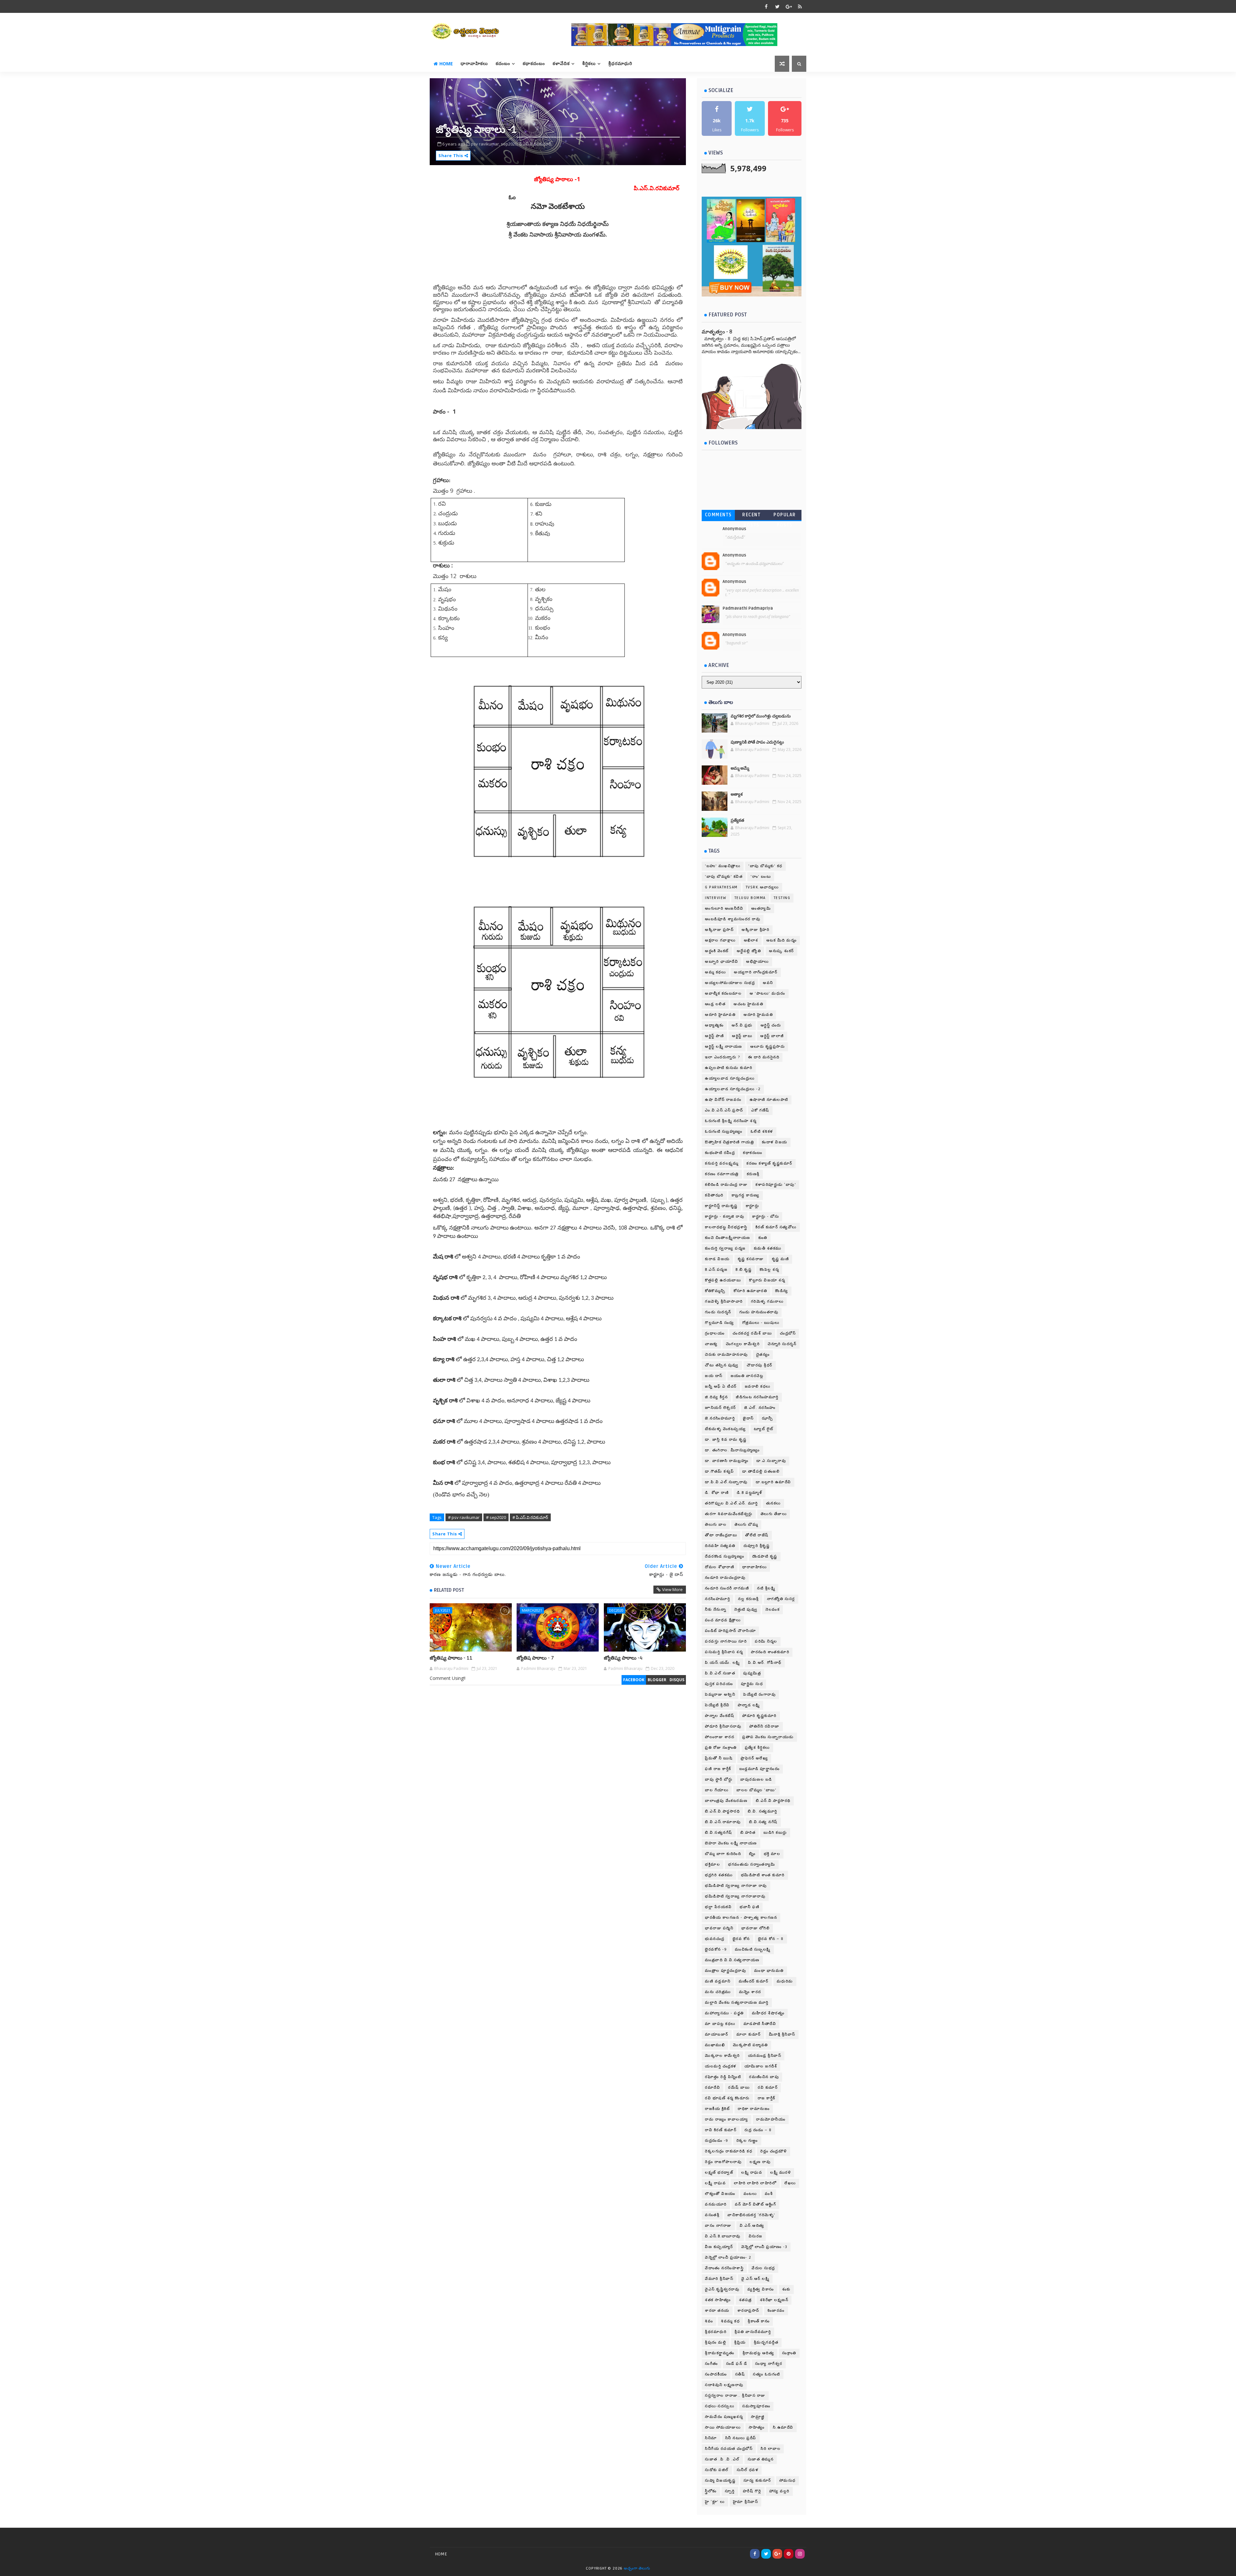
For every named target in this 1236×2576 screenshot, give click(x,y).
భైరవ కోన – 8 (771, 1939)
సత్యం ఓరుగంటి (767, 2374)
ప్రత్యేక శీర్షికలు (757, 1748)
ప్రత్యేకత (737, 820)
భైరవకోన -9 (716, 1949)
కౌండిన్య (782, 1291)
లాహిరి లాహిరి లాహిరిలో (755, 2183)
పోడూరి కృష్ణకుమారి (759, 1716)
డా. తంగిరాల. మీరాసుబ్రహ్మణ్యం (732, 1450)
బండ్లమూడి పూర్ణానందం (760, 1769)
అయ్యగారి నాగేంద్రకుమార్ (756, 972)
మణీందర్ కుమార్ (754, 1981)
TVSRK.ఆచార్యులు (762, 887)
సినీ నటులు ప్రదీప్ (741, 2438)
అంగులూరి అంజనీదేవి (724, 909)
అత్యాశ (737, 794)
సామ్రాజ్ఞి (758, 2417)
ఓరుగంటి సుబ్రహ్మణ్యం (724, 1132)
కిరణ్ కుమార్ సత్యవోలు (776, 1227)
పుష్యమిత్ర (752, 1673)
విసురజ (756, 2236)
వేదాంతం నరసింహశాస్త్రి (724, 2268)
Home (446, 64)
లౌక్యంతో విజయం (720, 2194)
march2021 (532, 1610)
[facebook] (766, 6)
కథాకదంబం (534, 64)
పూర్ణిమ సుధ (752, 1684)
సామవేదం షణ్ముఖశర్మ (724, 2417)
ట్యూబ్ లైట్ (764, 1429)
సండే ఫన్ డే (737, 2364)
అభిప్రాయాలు (758, 962)
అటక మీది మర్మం (782, 940)
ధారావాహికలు (474, 64)
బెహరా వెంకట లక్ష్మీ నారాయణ (731, 1843)
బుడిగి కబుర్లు (775, 1833)
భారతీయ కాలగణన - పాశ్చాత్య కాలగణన (741, 1918)
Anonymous (734, 529)
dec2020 (616, 1610)
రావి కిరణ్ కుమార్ (721, 2130)
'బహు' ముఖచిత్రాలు (723, 866)
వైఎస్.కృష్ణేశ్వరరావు (722, 2289)
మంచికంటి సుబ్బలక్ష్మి (753, 1949)
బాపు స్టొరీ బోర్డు (719, 1780)
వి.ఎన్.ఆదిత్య (752, 2226)
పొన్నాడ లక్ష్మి (749, 1705)
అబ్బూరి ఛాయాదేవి (721, 962)
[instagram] (800, 2554)
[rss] (800, 6)
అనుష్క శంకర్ (782, 951)
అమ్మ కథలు (715, 972)
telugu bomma (750, 898)
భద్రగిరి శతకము (719, 1875)
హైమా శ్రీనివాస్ (746, 2502)
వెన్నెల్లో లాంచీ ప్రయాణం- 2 (728, 2258)
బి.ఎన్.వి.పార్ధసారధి (722, 1811)
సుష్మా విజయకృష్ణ (720, 2481)
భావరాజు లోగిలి (755, 1928)
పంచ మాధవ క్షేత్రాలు (723, 1620)
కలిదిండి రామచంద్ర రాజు (726, 1185)
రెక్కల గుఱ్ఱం (747, 2141)
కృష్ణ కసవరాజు (751, 1259)
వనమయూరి (716, 2204)
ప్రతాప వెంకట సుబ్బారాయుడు (768, 1737)
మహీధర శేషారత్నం (768, 2013)
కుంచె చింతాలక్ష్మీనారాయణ (728, 1238)
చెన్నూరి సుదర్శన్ (782, 1344)
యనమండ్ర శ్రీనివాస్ (765, 2056)
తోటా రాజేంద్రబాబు (721, 1535)
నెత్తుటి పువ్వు (746, 1610)
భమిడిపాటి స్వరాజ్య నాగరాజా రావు (736, 1886)
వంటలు (750, 2194)
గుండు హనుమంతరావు (759, 1312)
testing (782, 898)
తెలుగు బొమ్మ (746, 1525)
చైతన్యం (763, 1355)
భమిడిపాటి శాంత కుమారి (763, 1875)
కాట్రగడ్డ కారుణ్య (746, 1195)
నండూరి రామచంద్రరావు (725, 1578)
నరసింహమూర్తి (717, 1599)
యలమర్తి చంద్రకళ (721, 2066)
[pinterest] (789, 2554)
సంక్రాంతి (789, 2353)
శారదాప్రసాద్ (748, 2311)
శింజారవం (776, 2311)
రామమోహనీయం (771, 2119)
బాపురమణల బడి (756, 1780)
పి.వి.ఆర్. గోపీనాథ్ (765, 1663)
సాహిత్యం (757, 2427)
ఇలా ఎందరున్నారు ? (722, 1057)
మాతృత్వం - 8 (717, 332)
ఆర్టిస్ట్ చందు (771, 1025)
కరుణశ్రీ (753, 1174)
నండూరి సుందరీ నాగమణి (727, 1588)
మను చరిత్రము (718, 1992)
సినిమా (711, 2438)
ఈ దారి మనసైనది (764, 1057)
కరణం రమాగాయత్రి (722, 1174)
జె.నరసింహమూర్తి (720, 1418)
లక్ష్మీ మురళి (781, 2173)
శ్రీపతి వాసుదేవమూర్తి (753, 2332)
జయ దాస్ (714, 1376)
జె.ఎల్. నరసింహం (760, 1408)
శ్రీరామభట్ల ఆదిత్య (758, 2353)
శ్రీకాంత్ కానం (759, 2321)
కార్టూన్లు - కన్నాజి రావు (725, 1217)
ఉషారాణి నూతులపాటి (769, 1100)
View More (672, 1589)
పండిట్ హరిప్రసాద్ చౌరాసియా (730, 1631)
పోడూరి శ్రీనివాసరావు (723, 1726)
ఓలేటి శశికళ (762, 1132)
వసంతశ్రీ (712, 2215)
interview (716, 898)
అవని (768, 983)
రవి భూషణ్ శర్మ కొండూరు (727, 2098)
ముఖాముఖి (715, 2045)
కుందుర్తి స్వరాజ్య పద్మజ (725, 1248)
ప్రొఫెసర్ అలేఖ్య (754, 1758)
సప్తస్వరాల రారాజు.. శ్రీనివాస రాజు (735, 2396)
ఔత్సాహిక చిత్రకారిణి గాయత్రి (729, 1142)
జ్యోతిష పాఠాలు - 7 (535, 1658)
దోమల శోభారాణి (720, 1567)
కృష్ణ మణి (781, 1259)
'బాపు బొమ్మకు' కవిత (724, 877)
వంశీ (769, 2194)
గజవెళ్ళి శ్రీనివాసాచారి (724, 1302)
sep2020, (510, 144)
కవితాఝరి (714, 1195)
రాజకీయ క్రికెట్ (717, 2109)
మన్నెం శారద (750, 1992)
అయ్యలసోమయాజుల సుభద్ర (730, 983)
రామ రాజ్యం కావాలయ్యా (726, 2119)
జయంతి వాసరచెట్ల (747, 1376)
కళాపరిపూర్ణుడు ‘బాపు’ (776, 1185)
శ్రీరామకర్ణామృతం (720, 2353)
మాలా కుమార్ (749, 2034)
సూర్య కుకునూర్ (757, 2481)
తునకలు (773, 1503)
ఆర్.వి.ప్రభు (742, 1025)
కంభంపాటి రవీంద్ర (720, 1153)
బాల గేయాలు (717, 1790)
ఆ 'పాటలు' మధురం (768, 993)
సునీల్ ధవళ (748, 2470)
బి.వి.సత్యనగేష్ (719, 1833)
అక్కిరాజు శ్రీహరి (755, 930)
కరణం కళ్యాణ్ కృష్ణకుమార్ (769, 1163)
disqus (677, 1680)
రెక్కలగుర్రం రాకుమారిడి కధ (729, 2151)
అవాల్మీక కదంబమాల (723, 993)
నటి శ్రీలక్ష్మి (766, 1588)
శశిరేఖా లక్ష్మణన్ (774, 2300)
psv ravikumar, (485, 144)
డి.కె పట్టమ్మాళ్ (749, 1493)
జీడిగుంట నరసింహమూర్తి (757, 1397)
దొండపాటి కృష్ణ (765, 1556)
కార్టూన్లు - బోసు (766, 1217)
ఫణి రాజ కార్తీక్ (718, 1769)
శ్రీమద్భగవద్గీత (766, 2342)
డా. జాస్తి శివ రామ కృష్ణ (726, 1440)
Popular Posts (785, 516)
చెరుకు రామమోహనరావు (726, 1355)
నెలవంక (772, 1610)
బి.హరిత (748, 1833)
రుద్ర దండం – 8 (758, 2130)
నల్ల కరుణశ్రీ (749, 1599)
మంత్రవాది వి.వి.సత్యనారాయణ (732, 1960)
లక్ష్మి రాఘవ (752, 2173)
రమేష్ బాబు (739, 2088)
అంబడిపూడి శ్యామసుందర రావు (733, 919)
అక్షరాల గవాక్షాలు (720, 940)
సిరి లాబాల (771, 2449)
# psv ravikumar (464, 1517)
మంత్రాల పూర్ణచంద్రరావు (726, 1971)
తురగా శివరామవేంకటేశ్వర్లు (729, 1514)
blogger (657, 1680)
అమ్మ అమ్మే (740, 768)
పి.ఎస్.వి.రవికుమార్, (536, 144)
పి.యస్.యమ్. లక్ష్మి (722, 1663)
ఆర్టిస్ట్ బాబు (742, 1036)
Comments (718, 515)
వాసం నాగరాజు (718, 2226)
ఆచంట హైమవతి (748, 1004)
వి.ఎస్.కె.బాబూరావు (723, 2236)
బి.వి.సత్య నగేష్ (763, 1822)
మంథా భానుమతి (769, 1971)
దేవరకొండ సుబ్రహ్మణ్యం (725, 1556)
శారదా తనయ (717, 2311)
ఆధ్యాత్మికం (714, 1025)
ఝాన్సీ (768, 1418)
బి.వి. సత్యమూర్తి (763, 1811)
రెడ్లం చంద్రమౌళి (774, 2151)
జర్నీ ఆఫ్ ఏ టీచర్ (721, 1386)
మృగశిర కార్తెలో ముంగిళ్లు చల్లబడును (761, 716)
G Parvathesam (721, 887)
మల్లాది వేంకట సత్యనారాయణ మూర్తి (737, 2003)
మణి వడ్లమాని (718, 1981)
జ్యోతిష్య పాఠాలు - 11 (451, 1658)
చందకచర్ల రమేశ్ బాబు (752, 1333)
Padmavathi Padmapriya (748, 608)
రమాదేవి (712, 2088)
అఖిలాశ (751, 940)
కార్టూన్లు (753, 1206)
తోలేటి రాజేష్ (757, 1535)
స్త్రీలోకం (711, 2491)
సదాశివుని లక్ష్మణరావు (724, 2385)
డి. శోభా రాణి (717, 1493)
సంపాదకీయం (716, 2374)
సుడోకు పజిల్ (717, 2470)
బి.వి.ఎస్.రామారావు (723, 1822)
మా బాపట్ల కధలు (720, 2024)
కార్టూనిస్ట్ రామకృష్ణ (721, 1206)
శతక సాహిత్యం (718, 2300)
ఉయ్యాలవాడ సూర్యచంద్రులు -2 (733, 1089)
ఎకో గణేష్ (760, 1110)
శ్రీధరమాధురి (620, 64)
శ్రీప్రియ (740, 2342)
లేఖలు (790, 2183)
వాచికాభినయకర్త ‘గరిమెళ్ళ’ (751, 2215)
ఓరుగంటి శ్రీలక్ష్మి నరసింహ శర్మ (731, 1121)
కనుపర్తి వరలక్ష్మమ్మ (722, 1163)
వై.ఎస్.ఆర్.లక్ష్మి (755, 2279)
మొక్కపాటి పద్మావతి (750, 2045)
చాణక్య (711, 1344)
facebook (634, 1680)
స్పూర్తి (730, 2491)
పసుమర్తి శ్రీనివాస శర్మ (724, 1652)
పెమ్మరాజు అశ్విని (720, 1695)
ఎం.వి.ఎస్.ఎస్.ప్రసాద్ (724, 1110)
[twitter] (777, 6)
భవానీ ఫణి (749, 1907)
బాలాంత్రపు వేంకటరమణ (726, 1801)
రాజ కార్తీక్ (767, 2098)
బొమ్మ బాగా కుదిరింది (723, 1854)
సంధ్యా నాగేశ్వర (769, 2364)
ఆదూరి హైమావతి (720, 1015)
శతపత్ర (745, 2300)
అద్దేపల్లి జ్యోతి (749, 951)
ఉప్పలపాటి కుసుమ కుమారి (729, 1068)
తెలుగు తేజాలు (774, 1514)
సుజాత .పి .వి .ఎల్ (722, 2459)
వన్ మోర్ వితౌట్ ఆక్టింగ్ (756, 2204)
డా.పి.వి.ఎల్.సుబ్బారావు (726, 1482)
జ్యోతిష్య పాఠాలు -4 (623, 1658)
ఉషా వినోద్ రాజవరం (723, 1100)
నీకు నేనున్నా (716, 1610)
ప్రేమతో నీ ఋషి (719, 1758)
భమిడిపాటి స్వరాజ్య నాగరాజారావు (735, 1896)
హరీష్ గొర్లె (752, 2491)
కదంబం (503, 64)
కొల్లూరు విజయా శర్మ (767, 1280)
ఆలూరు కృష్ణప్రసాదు (768, 1047)
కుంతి (763, 1238)
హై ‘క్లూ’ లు (715, 2502)
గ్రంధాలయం (715, 1333)
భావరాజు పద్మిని (719, 1928)
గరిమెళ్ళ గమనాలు (767, 1302)
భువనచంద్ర (715, 1939)
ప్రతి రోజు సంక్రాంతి (721, 1748)
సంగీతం (712, 2364)
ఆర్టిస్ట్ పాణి (714, 1036)
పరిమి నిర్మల (766, 1641)
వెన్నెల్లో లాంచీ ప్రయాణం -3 (764, 2247)
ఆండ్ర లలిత (715, 1004)
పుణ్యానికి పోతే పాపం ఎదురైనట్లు (757, 742)
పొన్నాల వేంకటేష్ (720, 1716)
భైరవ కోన (741, 1939)
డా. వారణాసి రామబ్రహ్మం (727, 1461)
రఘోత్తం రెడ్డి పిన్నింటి (723, 2077)
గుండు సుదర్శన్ (718, 1312)
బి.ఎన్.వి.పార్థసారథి (773, 1801)
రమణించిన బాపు (764, 2077)
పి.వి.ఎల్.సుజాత (720, 1673)
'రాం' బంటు (761, 877)
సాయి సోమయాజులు (723, 2427)
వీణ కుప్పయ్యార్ (719, 2247)
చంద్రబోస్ (788, 1333)
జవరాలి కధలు (758, 1386)
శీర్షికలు (589, 64)
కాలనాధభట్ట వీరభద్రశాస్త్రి (726, 1227)
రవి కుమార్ (768, 2088)
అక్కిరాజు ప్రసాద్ (719, 930)
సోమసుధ (787, 2481)
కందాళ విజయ (775, 1142)
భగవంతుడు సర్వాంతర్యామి (752, 1864)
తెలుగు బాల (716, 1525)
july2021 (443, 1610)
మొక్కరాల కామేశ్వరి (722, 2056)
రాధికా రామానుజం (754, 2109)
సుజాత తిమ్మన (761, 2459)
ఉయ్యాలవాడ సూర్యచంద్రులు (730, 1078)
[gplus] (789, 6)
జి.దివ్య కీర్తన (716, 1397)
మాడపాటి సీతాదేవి (760, 2024)
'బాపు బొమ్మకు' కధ (765, 866)
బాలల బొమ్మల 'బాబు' (756, 1790)
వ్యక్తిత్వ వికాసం (761, 2289)
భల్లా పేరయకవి (718, 1907)
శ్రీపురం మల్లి (716, 2342)
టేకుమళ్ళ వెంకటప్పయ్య (725, 1429)
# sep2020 (496, 1517)
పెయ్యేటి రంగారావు (759, 1695)
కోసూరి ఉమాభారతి (750, 1291)
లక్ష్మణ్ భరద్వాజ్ (719, 2173)
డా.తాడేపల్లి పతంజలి (761, 1471)
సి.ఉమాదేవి (783, 2427)
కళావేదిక (561, 64)
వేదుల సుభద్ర (763, 2268)
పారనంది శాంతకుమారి (770, 1652)
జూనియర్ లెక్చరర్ (721, 1408)
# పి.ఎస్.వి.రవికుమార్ (530, 1517)
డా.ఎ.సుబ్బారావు (771, 1461)
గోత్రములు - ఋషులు (761, 1323)
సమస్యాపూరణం (756, 2406)
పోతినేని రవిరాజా (764, 1726)
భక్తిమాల (712, 1864)
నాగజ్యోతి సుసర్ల (781, 1599)
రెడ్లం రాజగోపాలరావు (723, 2162)
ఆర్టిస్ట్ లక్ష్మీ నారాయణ (724, 1047)
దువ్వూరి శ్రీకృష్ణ (757, 1546)
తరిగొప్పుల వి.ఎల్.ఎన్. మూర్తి (731, 1503)
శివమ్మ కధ (730, 2321)
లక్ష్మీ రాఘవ (715, 2183)
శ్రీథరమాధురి (716, 2332)
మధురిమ (785, 1981)
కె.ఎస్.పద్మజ (716, 1270)
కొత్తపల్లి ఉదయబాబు (723, 1280)
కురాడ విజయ (717, 1259)
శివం (709, 2321)
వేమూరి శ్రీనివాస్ (719, 2279)
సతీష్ (740, 2374)
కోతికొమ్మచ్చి (715, 1291)
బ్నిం (752, 1854)
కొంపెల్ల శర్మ (769, 1270)
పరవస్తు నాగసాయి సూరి (726, 1641)
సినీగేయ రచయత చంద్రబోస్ (729, 2449)
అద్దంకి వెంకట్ (717, 951)
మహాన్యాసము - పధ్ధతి (724, 2013)
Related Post (449, 1590)
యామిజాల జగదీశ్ (761, 2066)
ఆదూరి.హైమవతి (758, 1015)
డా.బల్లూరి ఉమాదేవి (773, 1482)
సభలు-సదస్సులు (720, 2406)
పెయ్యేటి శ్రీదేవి (717, 1705)
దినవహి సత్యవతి (720, 1546)
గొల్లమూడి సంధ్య (720, 1323)
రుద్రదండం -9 (717, 2141)
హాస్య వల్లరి (779, 2491)
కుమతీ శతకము (768, 1248)
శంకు (786, 2289)
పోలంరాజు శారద (720, 1737)
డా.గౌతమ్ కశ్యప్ (720, 1471)
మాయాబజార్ (717, 2034)
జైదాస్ (748, 1418)
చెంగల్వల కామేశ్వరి (743, 1344)
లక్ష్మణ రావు (760, 2162)
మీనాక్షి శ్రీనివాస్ (782, 2034)
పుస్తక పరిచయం (719, 1684)
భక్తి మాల (772, 1854)
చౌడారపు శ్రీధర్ (760, 1365)
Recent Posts (751, 516)
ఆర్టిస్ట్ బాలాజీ (772, 1036)
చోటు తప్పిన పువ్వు (722, 1365)
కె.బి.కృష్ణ (744, 1270)
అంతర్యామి (761, 909)
